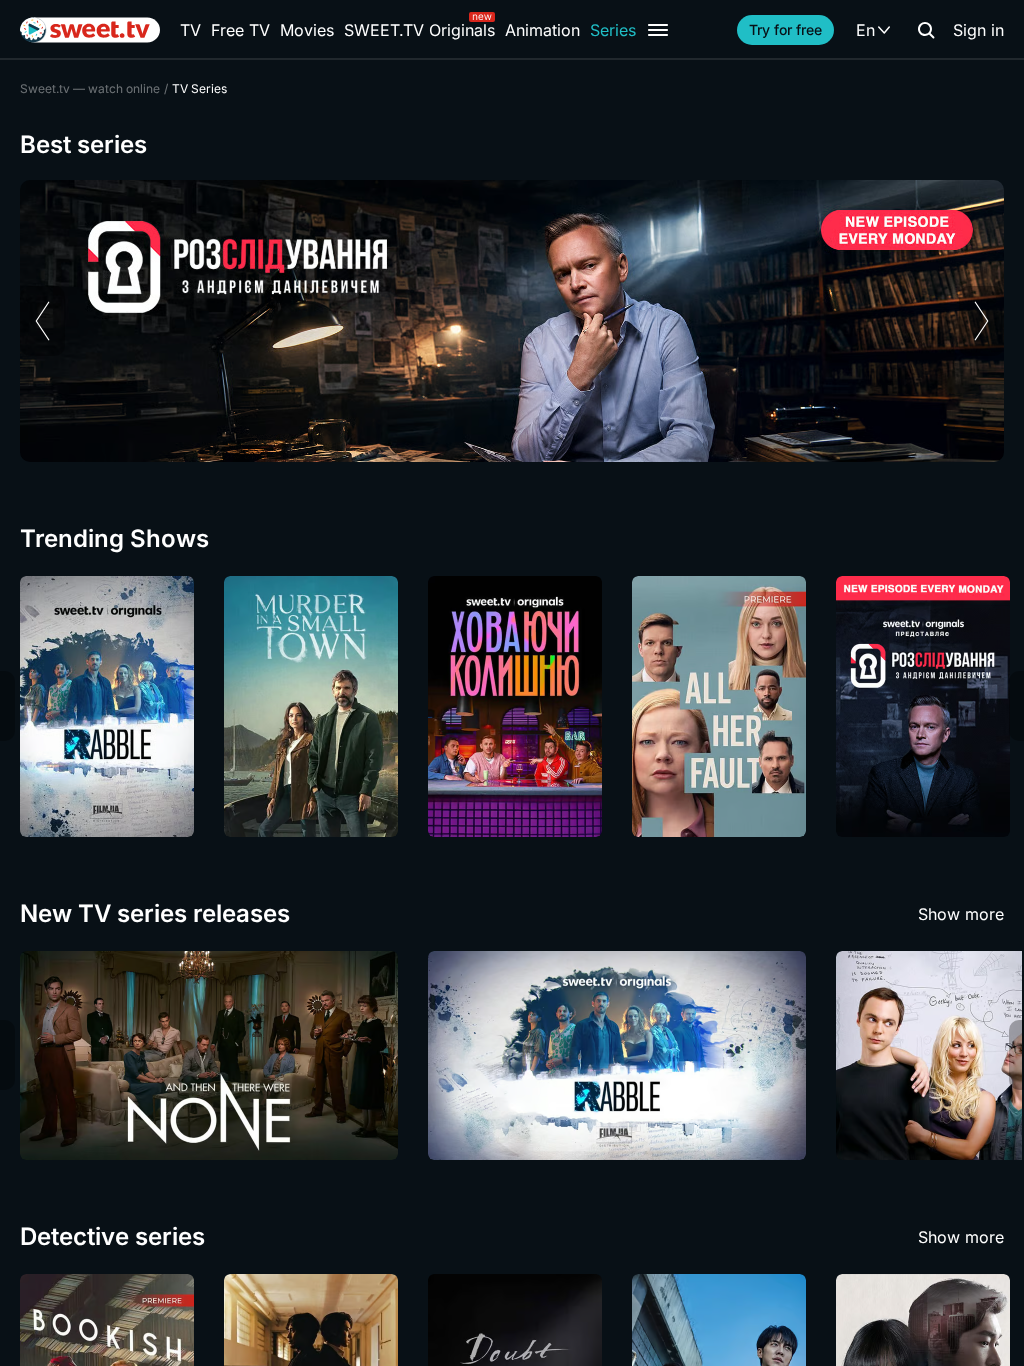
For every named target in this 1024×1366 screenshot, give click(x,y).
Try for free (785, 29)
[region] (512, 321)
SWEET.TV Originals (419, 30)
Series (613, 30)
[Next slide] (981, 321)
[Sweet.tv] (90, 30)
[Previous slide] (42, 321)
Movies (307, 30)
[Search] (926, 30)
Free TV (240, 30)
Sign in (978, 30)
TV (190, 30)
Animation (542, 30)
